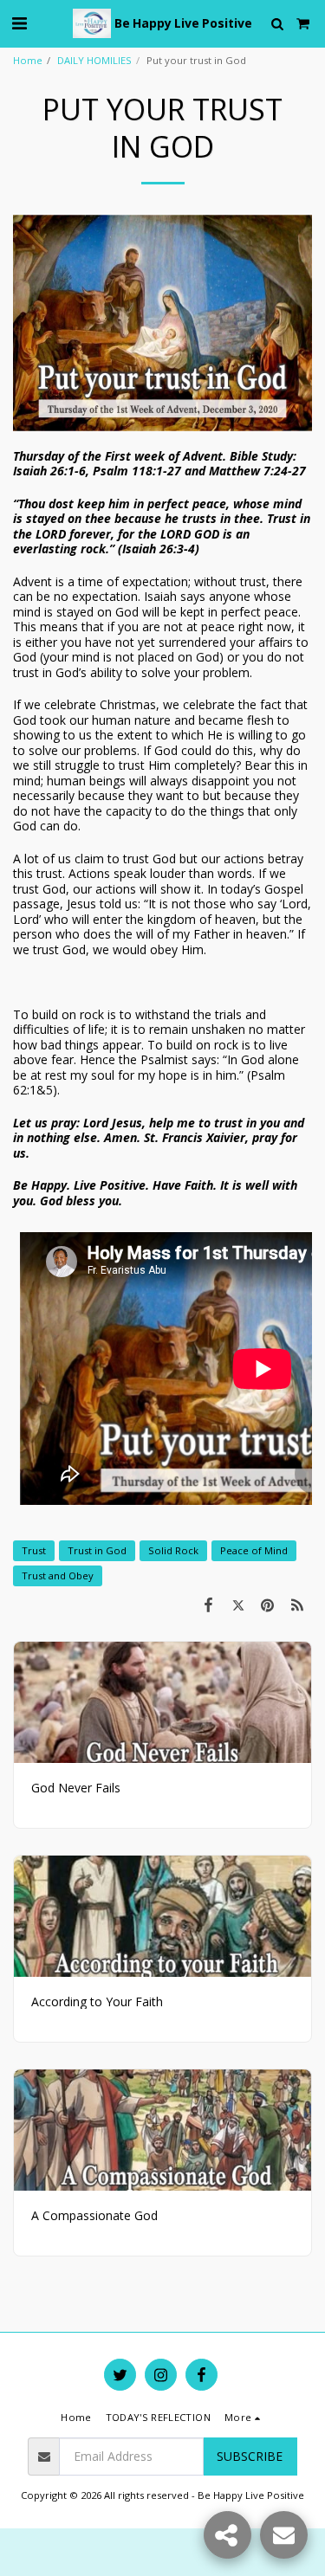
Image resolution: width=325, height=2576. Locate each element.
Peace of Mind (254, 1550)
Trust (34, 1550)
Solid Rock (173, 1550)
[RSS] (297, 1604)
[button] (19, 23)
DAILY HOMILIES (94, 60)
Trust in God (97, 1550)
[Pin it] (268, 1604)
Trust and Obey (58, 1575)
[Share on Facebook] (208, 1604)
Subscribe (250, 2456)
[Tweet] (237, 1604)
